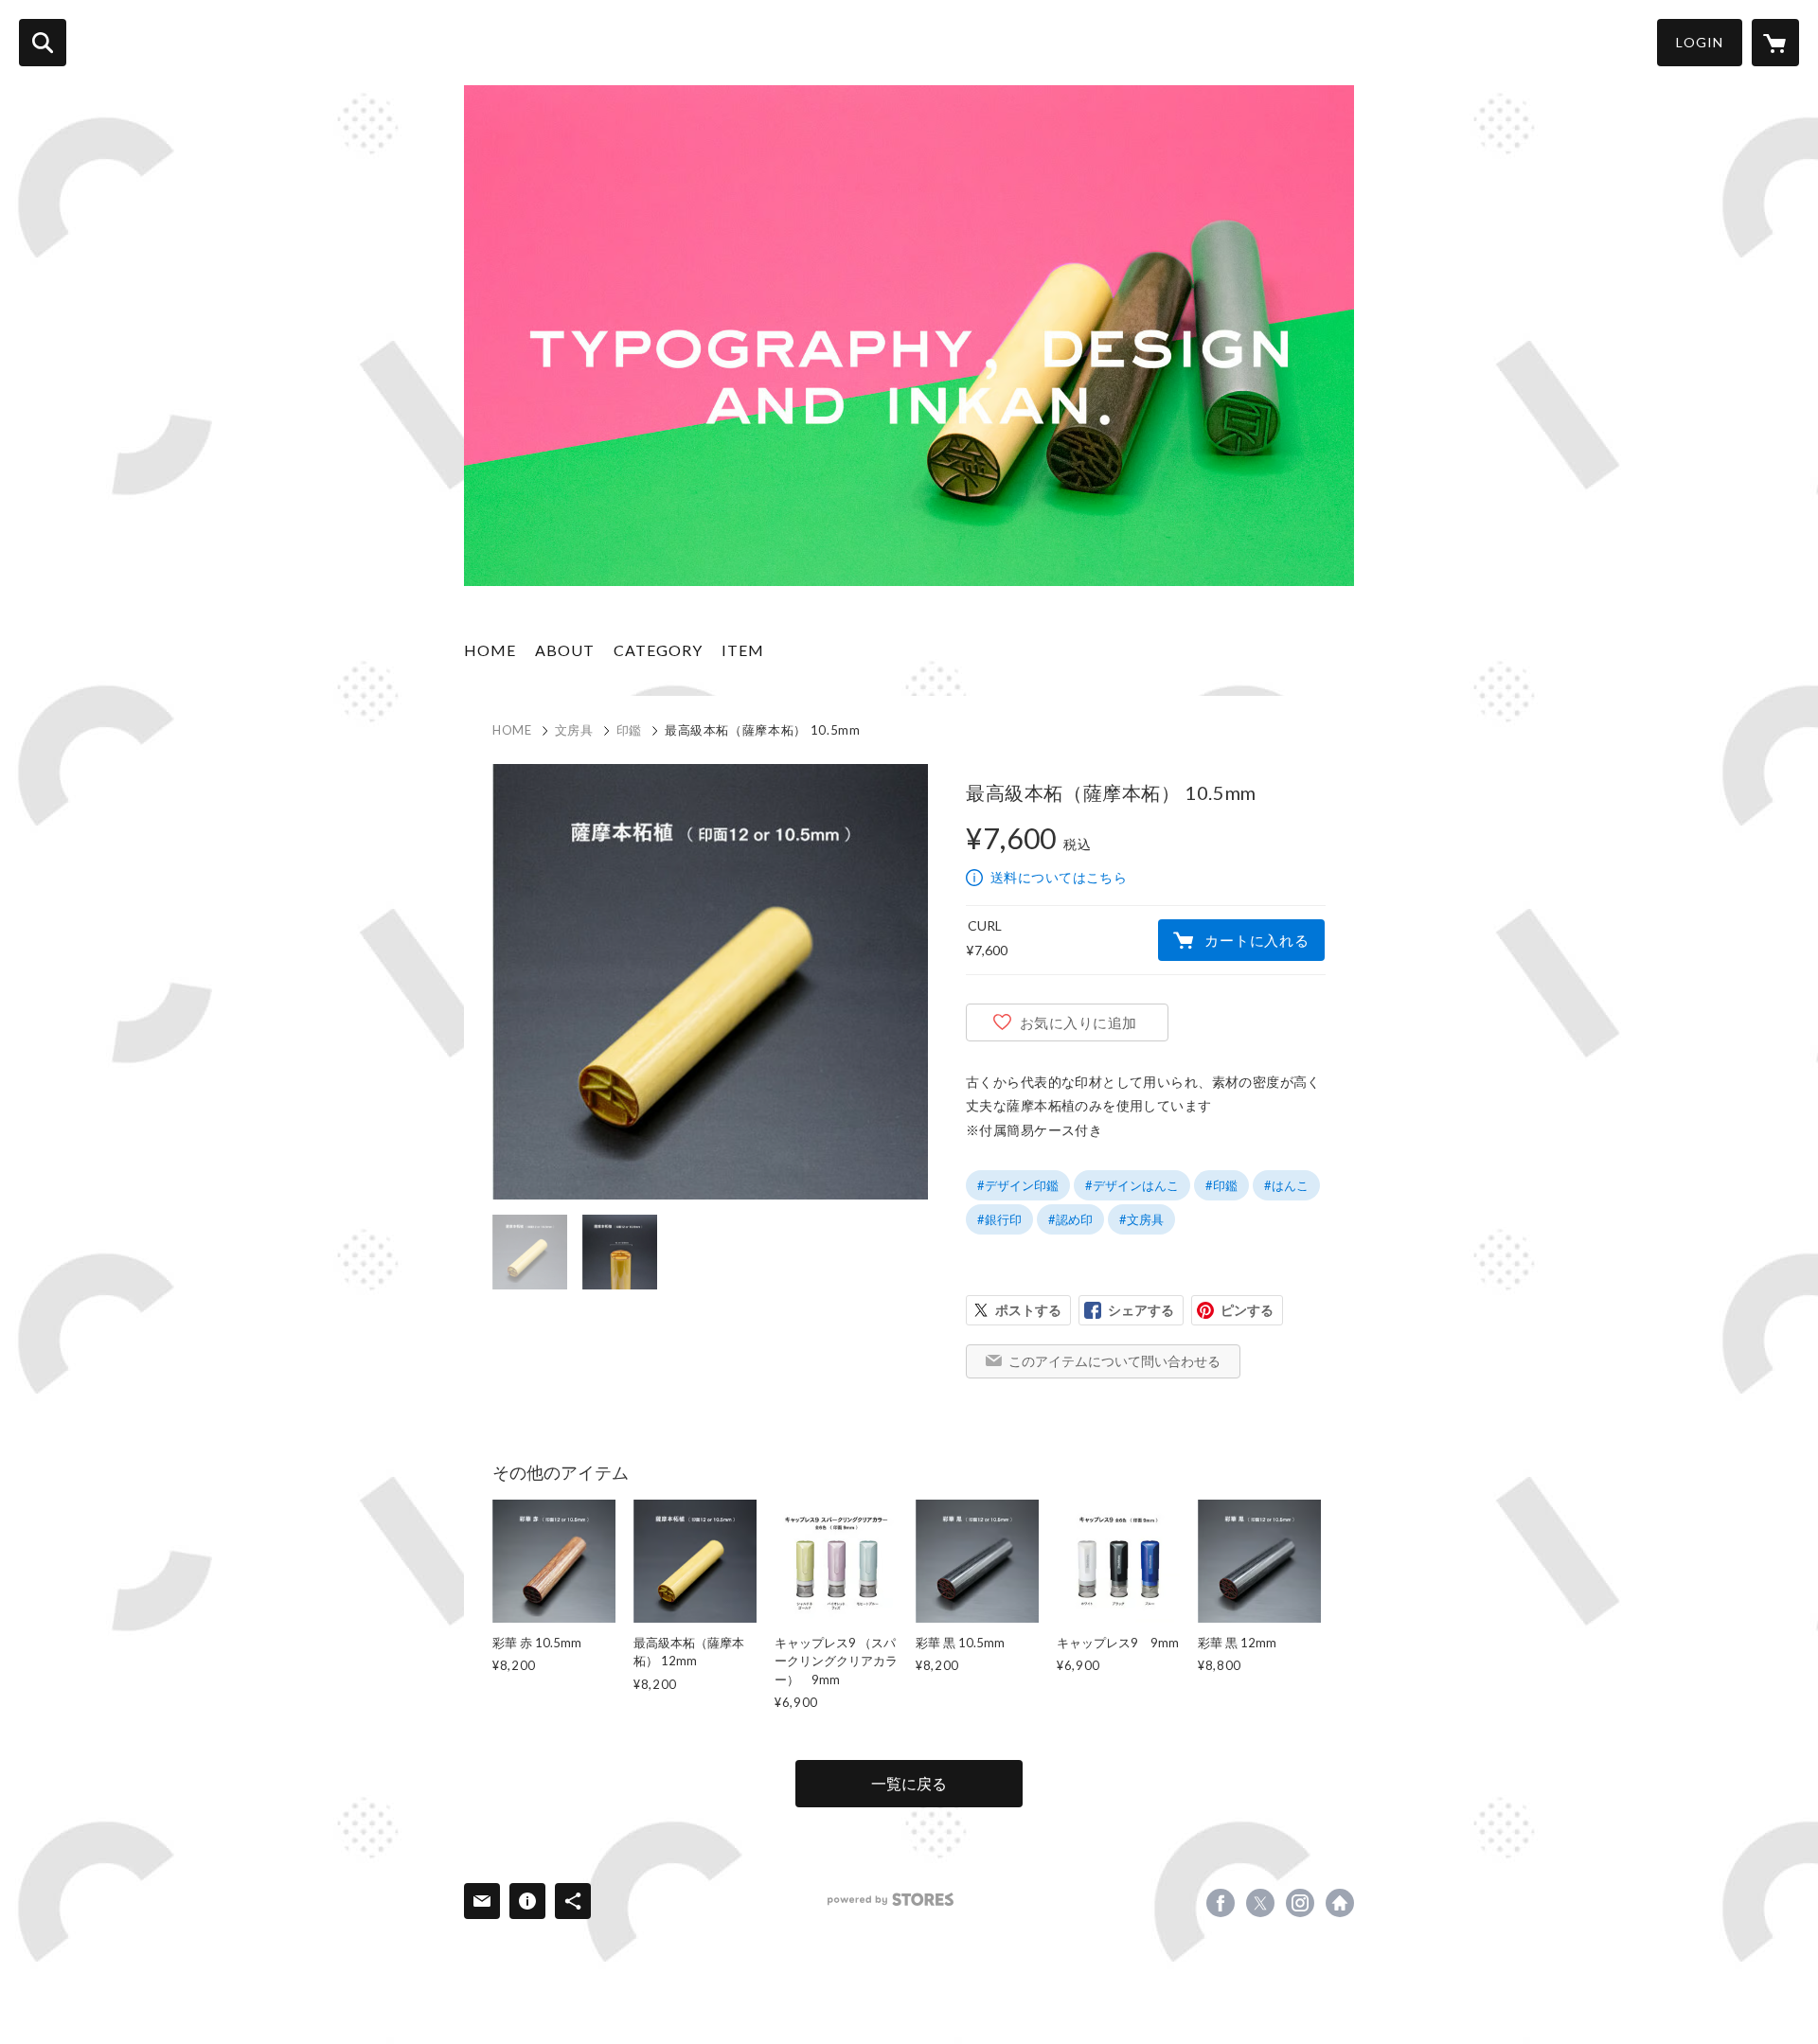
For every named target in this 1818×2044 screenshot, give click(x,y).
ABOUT (565, 650)
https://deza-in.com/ (1340, 1903)
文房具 (574, 730)
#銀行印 (999, 1219)
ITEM (743, 650)
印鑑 (629, 730)
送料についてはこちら (1059, 877)
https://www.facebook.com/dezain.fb (1221, 1903)
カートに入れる (1257, 940)
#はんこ (1286, 1185)
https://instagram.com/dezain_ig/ (1300, 1903)
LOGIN (1700, 42)
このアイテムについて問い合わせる (1114, 1361)
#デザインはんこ (1132, 1185)
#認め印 (1070, 1219)
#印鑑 (1221, 1185)
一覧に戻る (909, 1783)
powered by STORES (891, 1900)
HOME (490, 650)
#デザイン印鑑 (1018, 1185)
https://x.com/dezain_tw (1260, 1903)
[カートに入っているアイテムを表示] (1775, 43)
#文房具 (1141, 1219)
